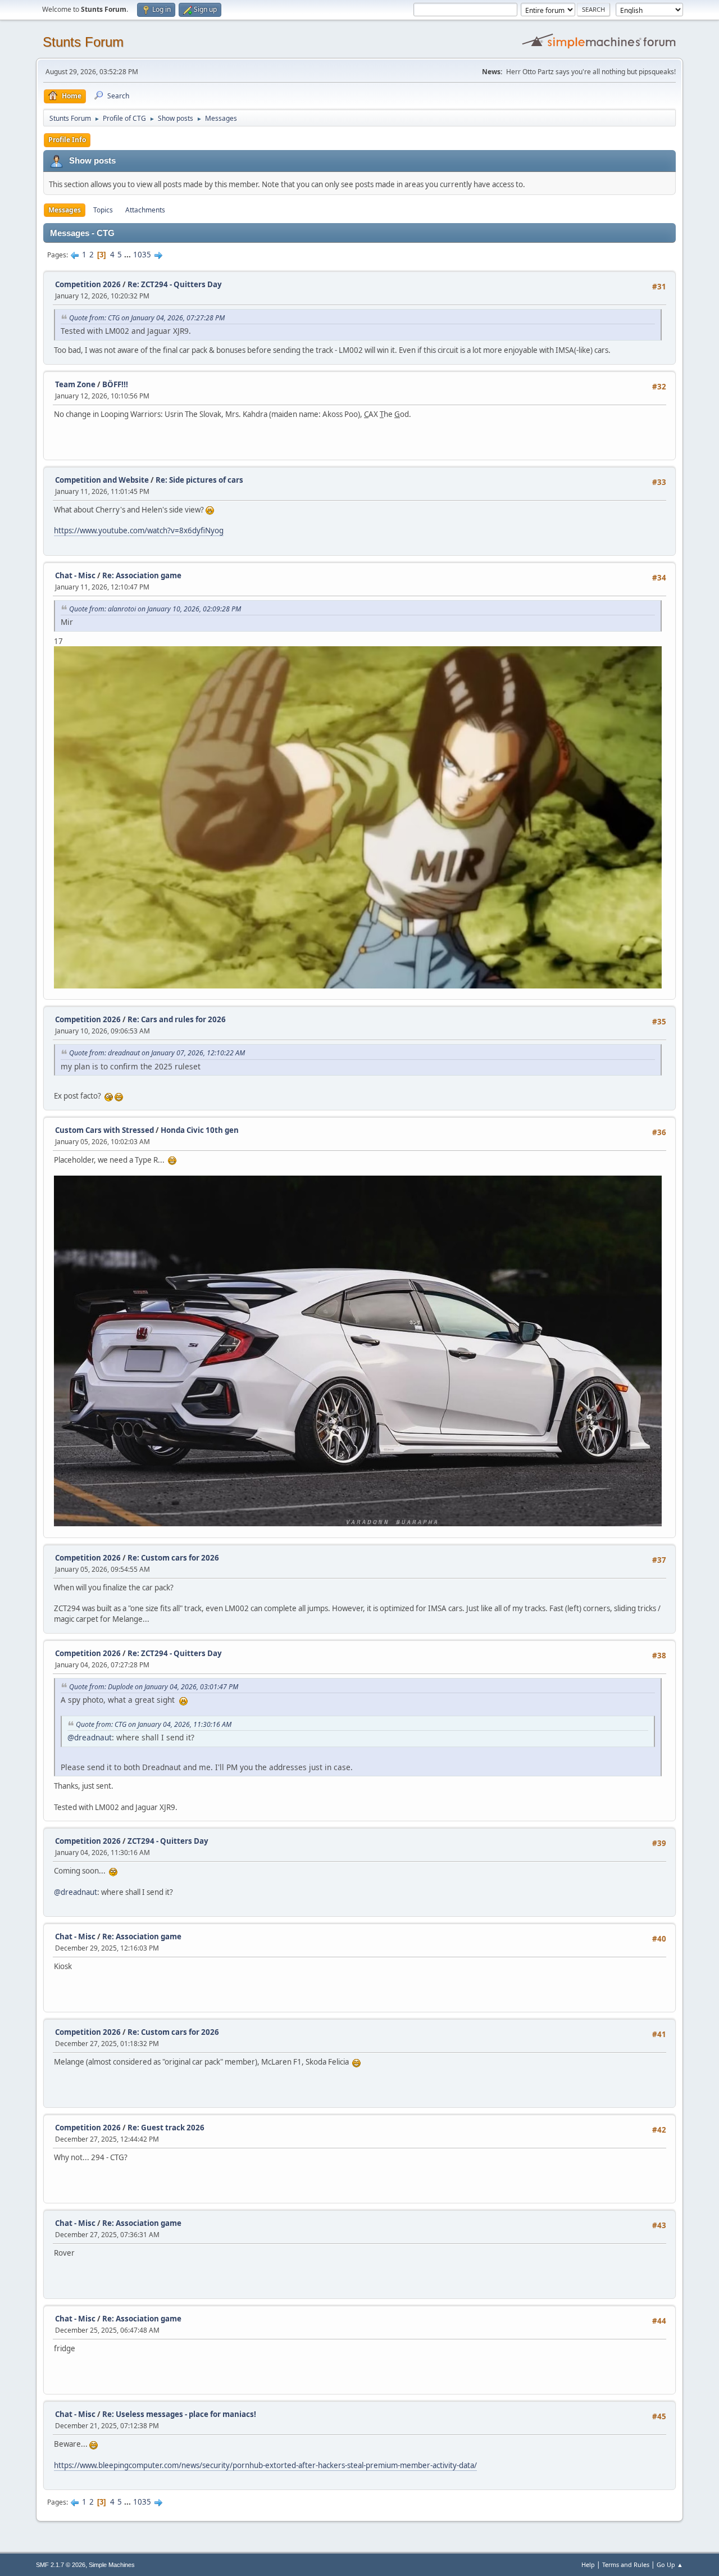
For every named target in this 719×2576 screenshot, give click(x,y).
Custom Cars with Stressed (104, 1130)
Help (588, 2564)
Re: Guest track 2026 (166, 2128)
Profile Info (67, 140)
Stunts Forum (83, 42)
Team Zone (75, 384)
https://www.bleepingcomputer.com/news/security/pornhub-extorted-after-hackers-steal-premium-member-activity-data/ (265, 2465)
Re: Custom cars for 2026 (173, 1558)
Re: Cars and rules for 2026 (177, 1019)
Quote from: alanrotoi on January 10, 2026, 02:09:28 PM (155, 609)
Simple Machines (112, 2565)
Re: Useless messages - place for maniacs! (179, 2414)
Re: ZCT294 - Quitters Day (175, 284)
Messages (65, 210)
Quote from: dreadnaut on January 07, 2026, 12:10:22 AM (157, 1053)
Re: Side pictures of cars (199, 480)
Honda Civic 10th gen (200, 1130)
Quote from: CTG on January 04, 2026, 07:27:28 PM (147, 318)
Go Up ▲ (670, 2564)
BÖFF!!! (115, 384)
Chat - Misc (75, 575)
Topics (103, 210)
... (128, 255)
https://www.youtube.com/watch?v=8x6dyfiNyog (139, 530)
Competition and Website (102, 480)
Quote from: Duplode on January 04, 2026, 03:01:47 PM (154, 1687)
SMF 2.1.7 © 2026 (61, 2565)
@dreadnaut (90, 1737)
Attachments (145, 210)
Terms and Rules (626, 2564)
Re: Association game (142, 575)
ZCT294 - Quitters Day (168, 1841)
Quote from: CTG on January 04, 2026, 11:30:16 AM (154, 1724)
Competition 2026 (88, 284)
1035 (142, 255)
